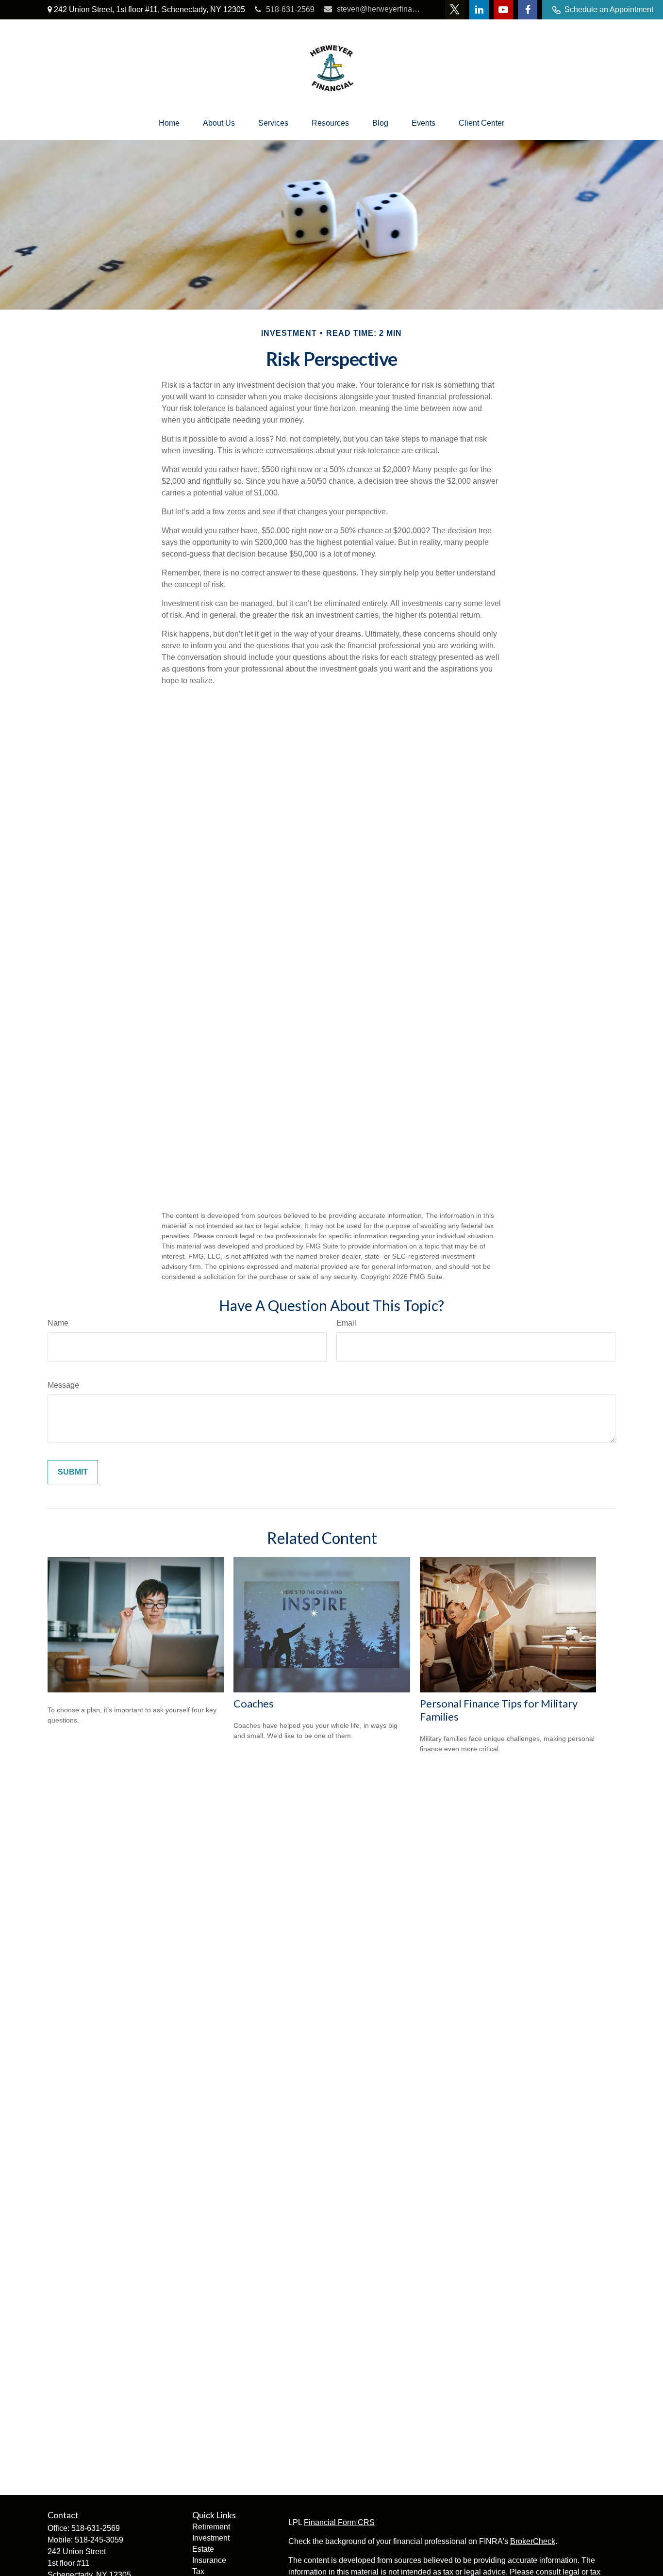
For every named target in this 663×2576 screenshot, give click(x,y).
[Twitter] (455, 10)
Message (63, 1385)
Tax (198, 2571)
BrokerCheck (533, 2541)
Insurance (209, 2560)
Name (58, 1323)
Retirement (211, 2527)
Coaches (254, 1703)
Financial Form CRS (339, 2522)
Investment (211, 2538)
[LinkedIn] (479, 10)
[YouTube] (503, 10)
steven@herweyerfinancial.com (379, 9)
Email (346, 1323)
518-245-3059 (99, 2540)
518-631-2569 (290, 9)
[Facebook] (528, 10)
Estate (203, 2549)
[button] (169, 123)
